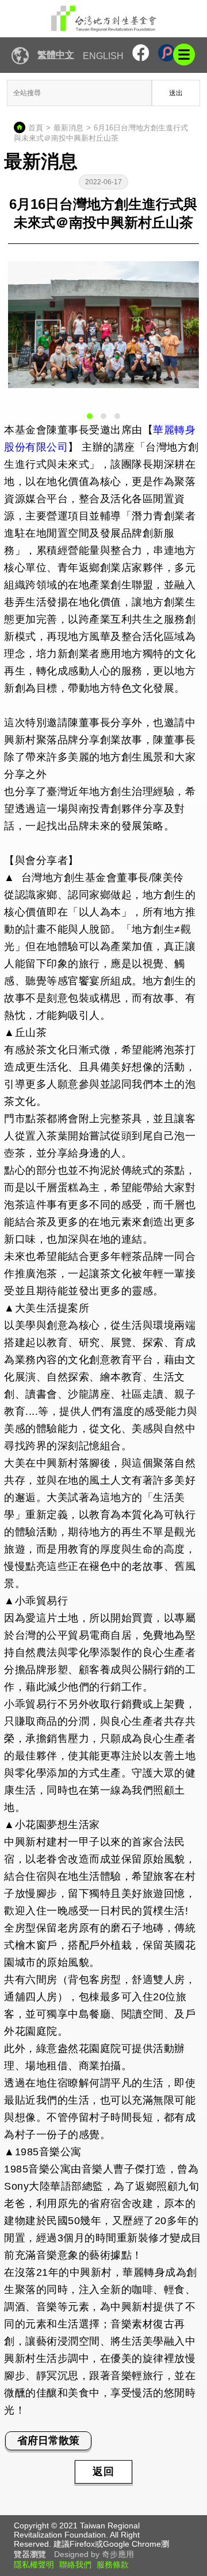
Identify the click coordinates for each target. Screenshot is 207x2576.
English (103, 56)
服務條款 (113, 2565)
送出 (176, 93)
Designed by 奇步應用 (94, 2554)
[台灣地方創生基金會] (103, 19)
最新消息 (68, 128)
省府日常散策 (48, 2441)
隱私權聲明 (34, 2565)
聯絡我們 (75, 2565)
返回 (103, 2472)
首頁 (36, 128)
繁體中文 (56, 55)
